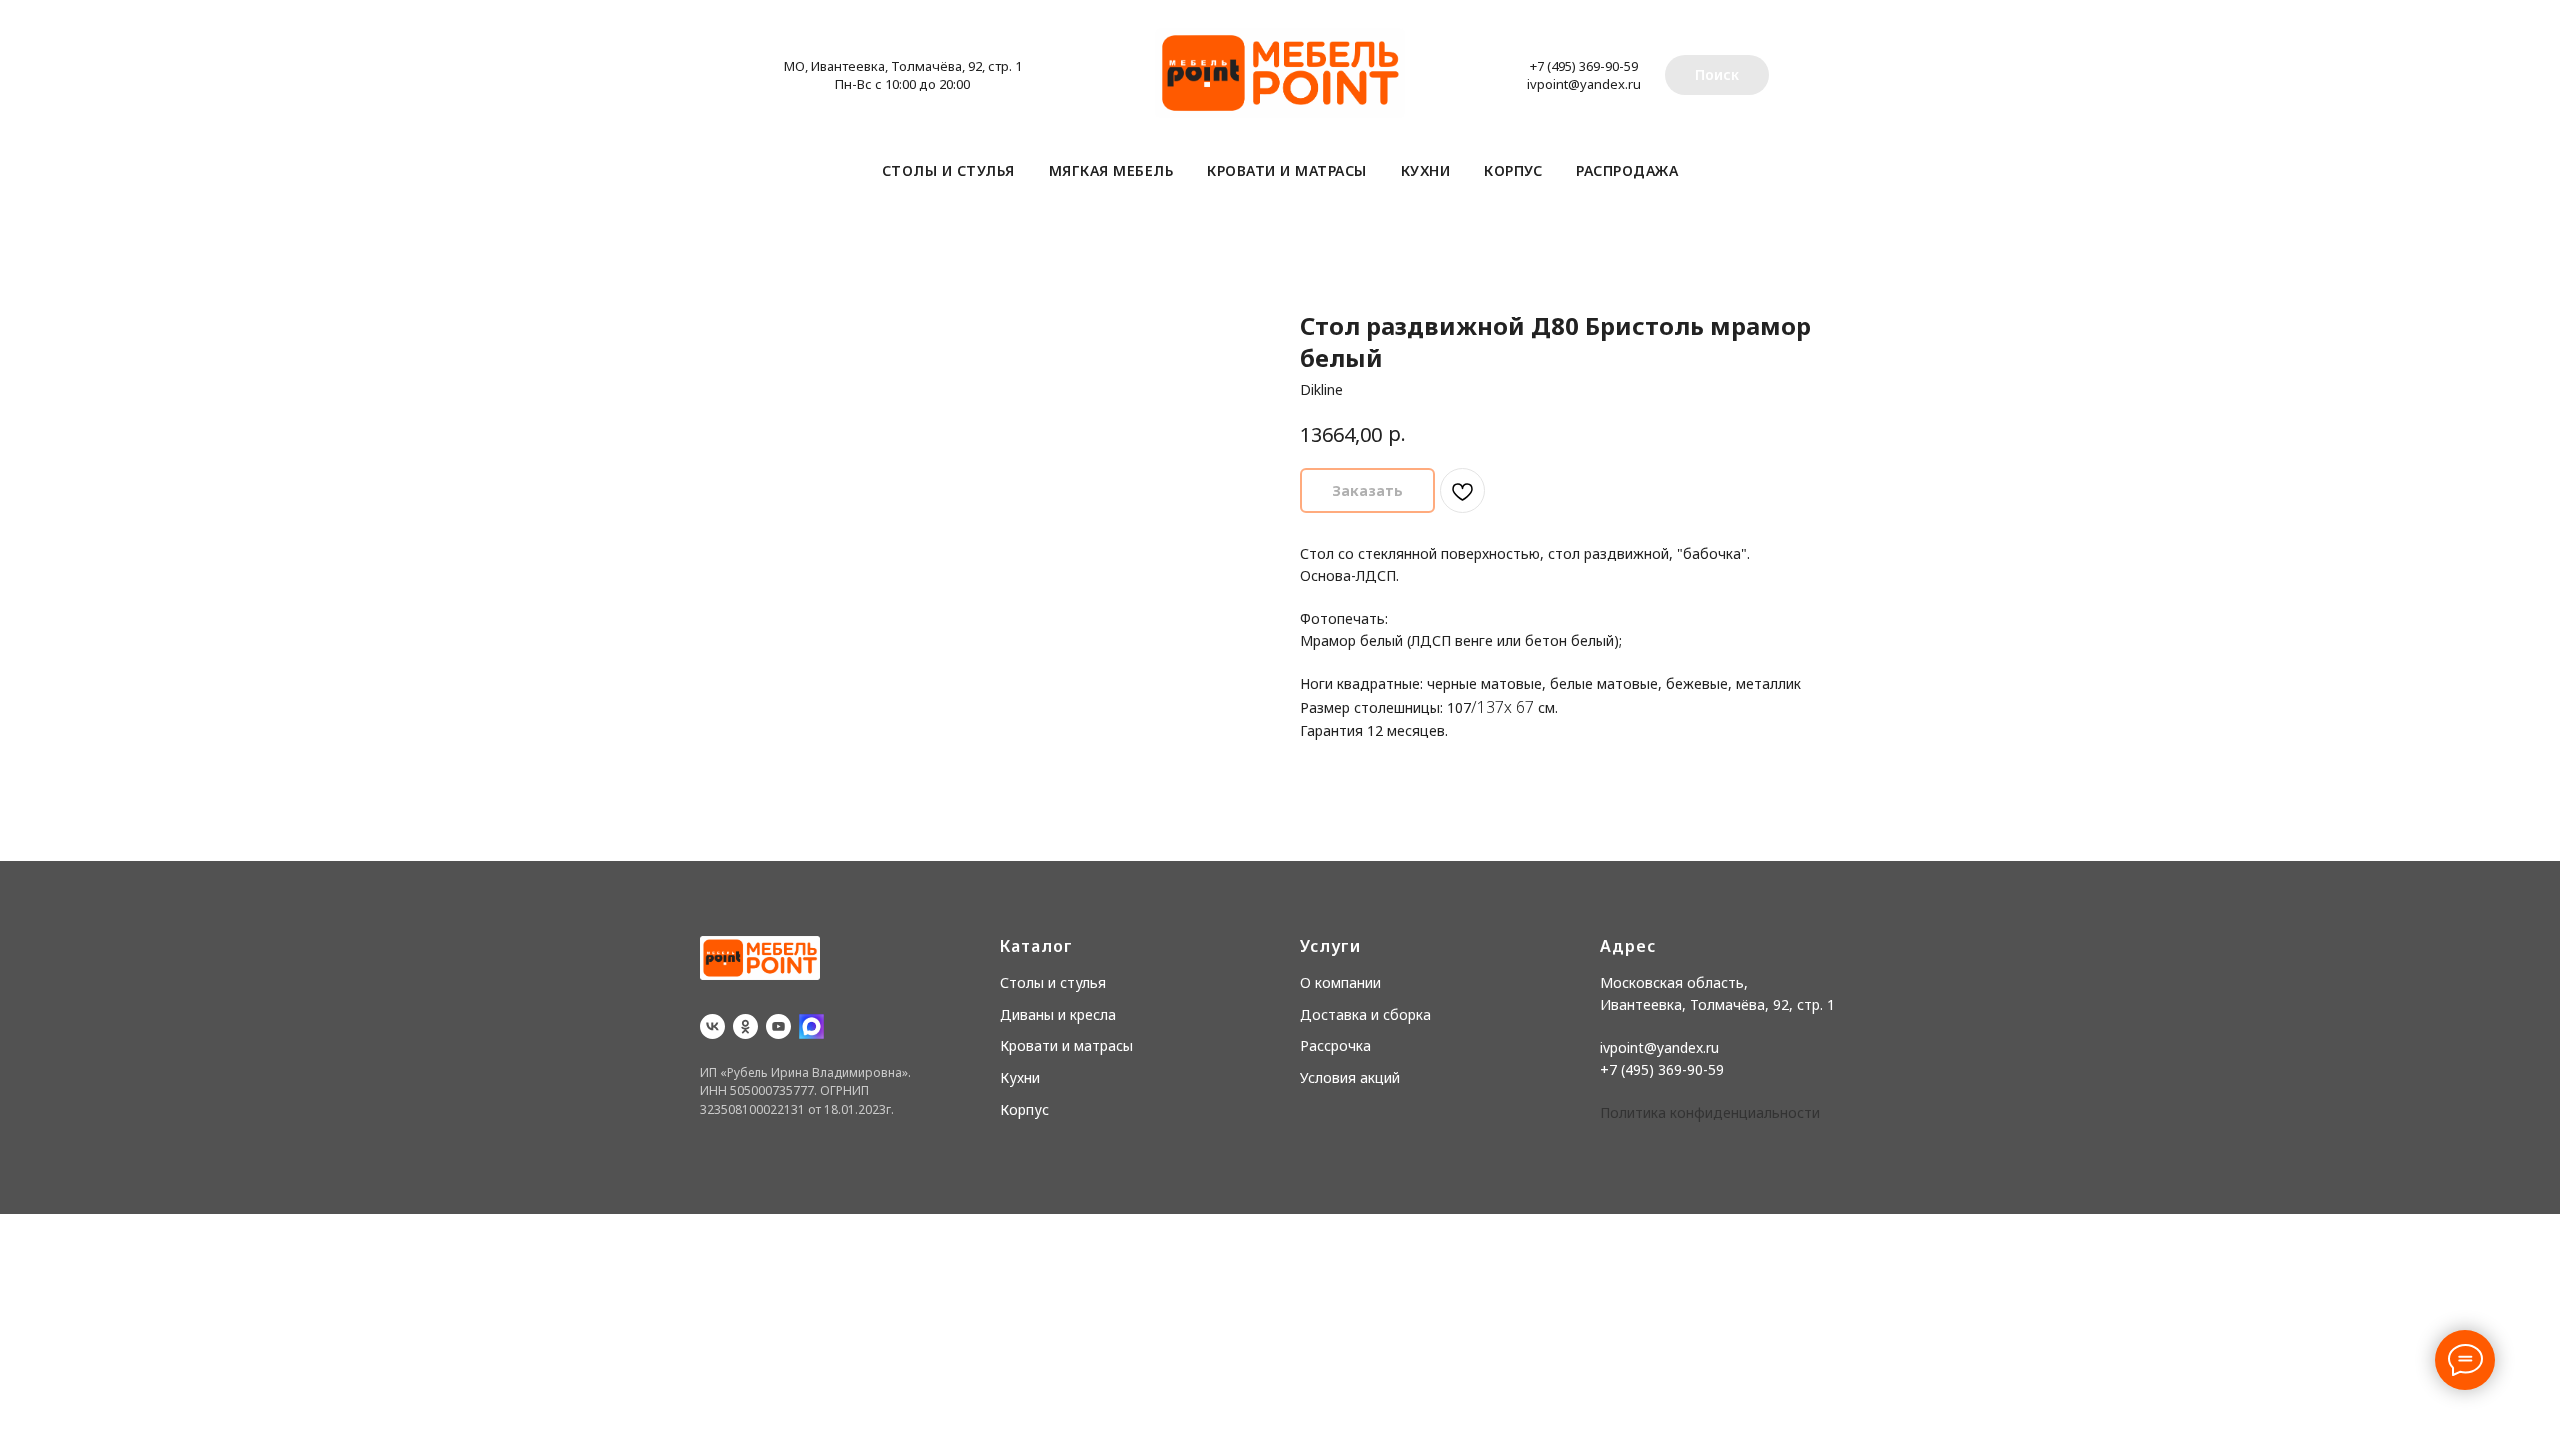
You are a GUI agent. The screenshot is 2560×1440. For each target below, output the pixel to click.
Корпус (1513, 170)
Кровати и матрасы (1287, 170)
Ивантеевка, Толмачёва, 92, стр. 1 (1717, 1004)
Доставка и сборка (1365, 1014)
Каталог (1036, 946)
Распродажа (1627, 170)
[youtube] (778, 1026)
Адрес (1628, 946)
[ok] (745, 1026)
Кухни (1426, 170)
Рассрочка (1335, 1045)
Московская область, (1674, 982)
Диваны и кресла (1058, 1014)
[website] (811, 1026)
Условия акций (1350, 1077)
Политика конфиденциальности (1710, 1112)
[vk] (712, 1026)
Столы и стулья (948, 170)
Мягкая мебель (1111, 170)
